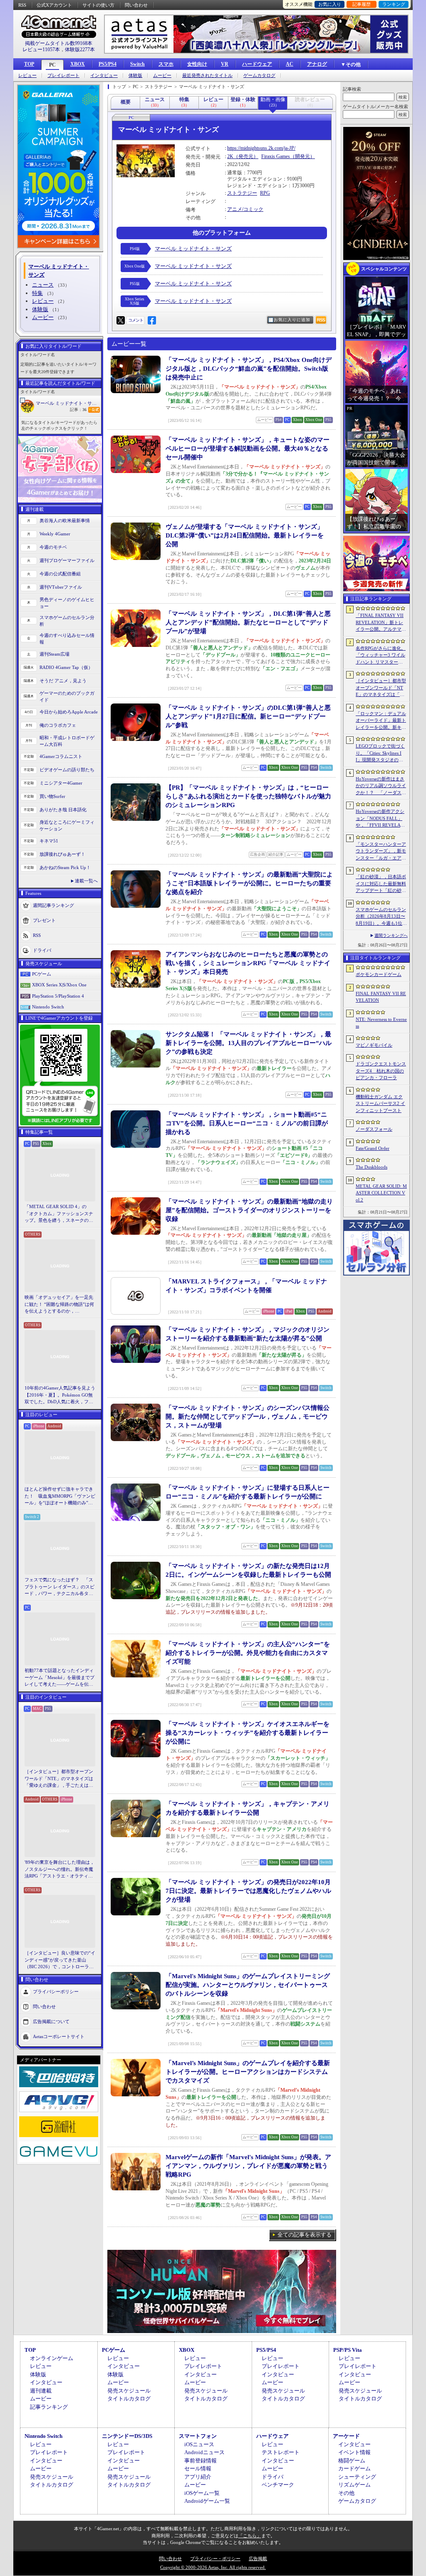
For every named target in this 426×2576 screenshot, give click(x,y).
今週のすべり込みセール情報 (67, 639)
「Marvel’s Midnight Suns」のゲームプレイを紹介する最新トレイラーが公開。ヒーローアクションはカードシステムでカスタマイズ (248, 2072)
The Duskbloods (372, 1167)
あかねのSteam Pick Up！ (65, 867)
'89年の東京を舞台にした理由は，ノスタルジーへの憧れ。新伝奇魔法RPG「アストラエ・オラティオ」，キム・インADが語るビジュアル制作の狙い (60, 1870)
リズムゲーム (354, 2485)
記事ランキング (49, 2407)
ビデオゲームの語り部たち (67, 770)
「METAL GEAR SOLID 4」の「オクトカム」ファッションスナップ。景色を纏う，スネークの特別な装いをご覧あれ (59, 1214)
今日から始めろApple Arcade (69, 712)
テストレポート (281, 2452)
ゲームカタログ (259, 76)
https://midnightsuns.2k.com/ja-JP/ (261, 148)
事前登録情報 (201, 2461)
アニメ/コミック (245, 209)
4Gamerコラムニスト (61, 756)
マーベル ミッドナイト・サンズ (68, 403)
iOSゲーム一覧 (202, 2493)
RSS (22, 5)
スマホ (166, 64)
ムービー (162, 76)
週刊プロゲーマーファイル (67, 560)
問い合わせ (136, 5)
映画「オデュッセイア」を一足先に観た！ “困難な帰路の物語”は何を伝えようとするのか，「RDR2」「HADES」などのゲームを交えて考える (59, 1305)
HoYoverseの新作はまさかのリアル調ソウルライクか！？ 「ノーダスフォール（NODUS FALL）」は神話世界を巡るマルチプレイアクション (381, 786)
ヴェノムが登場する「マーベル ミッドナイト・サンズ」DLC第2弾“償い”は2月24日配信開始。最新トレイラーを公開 (245, 535)
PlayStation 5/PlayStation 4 (58, 996)
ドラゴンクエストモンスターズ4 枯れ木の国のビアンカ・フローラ (381, 1071)
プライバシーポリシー (56, 1991)
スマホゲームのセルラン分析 (67, 621)
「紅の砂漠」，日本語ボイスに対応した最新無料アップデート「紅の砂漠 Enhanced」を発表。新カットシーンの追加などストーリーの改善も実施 (381, 884)
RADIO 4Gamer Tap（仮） (66, 667)
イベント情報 (354, 2452)
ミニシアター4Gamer (61, 783)
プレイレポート (63, 76)
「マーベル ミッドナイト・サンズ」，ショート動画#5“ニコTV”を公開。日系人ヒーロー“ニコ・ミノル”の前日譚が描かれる (247, 1123)
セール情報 (198, 2468)
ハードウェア (257, 64)
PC (52, 65)
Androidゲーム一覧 (207, 2501)
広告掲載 (258, 2559)
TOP (29, 64)
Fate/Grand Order (373, 1148)
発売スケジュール (129, 2391)
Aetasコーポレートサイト (59, 2036)
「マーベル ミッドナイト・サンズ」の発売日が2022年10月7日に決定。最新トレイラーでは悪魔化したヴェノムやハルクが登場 (248, 1891)
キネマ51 (49, 841)
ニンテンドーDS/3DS (127, 2436)
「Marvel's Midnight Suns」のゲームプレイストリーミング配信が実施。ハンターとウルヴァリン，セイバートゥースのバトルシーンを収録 (248, 1985)
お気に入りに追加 (292, 320)
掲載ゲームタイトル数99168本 (59, 43)
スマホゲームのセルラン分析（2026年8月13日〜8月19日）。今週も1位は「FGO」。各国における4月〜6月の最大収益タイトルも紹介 (381, 917)
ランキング (394, 4)
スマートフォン (198, 2436)
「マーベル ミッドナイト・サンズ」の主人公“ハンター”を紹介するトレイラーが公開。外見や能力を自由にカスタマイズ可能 (248, 1653)
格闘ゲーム (352, 2461)
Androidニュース (204, 2452)
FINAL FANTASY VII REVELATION (381, 997)
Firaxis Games (276, 156)
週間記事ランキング (53, 905)
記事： (78, 410)
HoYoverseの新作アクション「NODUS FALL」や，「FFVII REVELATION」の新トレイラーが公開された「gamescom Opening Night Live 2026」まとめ (380, 819)
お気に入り (330, 4)
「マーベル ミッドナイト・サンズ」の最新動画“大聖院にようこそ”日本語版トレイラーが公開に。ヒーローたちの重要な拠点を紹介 (249, 883)
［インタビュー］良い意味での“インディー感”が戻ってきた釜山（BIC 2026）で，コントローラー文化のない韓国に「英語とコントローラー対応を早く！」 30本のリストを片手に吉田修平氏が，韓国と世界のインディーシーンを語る (60, 1960)
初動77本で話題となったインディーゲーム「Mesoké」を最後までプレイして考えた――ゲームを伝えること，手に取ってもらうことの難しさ (59, 1678)
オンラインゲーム (52, 2358)
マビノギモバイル (374, 1045)
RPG (265, 193)
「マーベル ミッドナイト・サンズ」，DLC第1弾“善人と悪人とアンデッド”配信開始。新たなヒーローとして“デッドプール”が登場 (248, 622)
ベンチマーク (278, 2485)
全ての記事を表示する (305, 2235)
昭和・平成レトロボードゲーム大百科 (67, 741)
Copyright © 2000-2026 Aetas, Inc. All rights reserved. (213, 2567)
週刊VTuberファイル (61, 587)
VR (225, 64)
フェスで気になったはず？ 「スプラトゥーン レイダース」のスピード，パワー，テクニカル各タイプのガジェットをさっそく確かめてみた (59, 1587)
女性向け (197, 64)
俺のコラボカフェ (58, 725)
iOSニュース (199, 2444)
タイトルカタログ (129, 2399)
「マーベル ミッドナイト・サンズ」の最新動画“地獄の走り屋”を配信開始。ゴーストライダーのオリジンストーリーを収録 (249, 1210)
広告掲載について (51, 2021)
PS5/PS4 (108, 64)
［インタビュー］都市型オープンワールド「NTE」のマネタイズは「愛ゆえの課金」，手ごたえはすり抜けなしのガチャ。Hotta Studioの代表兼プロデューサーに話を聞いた (59, 1779)
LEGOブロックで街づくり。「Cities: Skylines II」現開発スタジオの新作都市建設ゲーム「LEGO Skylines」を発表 (381, 753)
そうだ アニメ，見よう (63, 681)
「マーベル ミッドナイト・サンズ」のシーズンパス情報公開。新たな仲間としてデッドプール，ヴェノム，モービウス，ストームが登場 (248, 1417)
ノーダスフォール (374, 1129)
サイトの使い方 (98, 5)
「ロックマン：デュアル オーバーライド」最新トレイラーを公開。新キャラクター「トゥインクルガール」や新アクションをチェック (381, 721)
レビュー (27, 76)
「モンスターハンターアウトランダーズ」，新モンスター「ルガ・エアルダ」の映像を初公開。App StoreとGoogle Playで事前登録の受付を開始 (381, 852)
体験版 (135, 76)
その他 (346, 2493)
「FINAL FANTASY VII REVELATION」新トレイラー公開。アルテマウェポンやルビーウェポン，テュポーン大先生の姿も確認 (381, 623)
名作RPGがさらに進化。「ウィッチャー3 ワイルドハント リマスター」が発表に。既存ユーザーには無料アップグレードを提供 (381, 656)
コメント (136, 320)
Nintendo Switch (48, 1007)
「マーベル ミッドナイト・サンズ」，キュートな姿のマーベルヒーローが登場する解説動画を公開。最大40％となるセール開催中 (248, 448)
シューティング (357, 2477)
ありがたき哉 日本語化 (63, 810)
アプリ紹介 (198, 2477)
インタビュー (104, 76)
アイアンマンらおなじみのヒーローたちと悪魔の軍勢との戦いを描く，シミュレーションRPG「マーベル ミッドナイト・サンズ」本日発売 (248, 963)
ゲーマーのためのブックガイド (67, 697)
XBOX (78, 64)
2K (230, 156)
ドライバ (42, 950)
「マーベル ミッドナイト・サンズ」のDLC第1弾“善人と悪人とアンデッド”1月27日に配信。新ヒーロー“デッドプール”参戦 (248, 716)
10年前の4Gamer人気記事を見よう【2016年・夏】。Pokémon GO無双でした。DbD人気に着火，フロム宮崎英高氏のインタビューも (60, 1395)
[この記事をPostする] (121, 320)
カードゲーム (354, 2468)
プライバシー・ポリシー (215, 2559)
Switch (137, 64)
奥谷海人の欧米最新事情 (65, 520)
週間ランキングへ (391, 935)
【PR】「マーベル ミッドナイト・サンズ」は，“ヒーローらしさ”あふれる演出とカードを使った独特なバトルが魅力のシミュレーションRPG (248, 796)
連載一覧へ (86, 881)
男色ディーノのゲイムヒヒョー (67, 603)
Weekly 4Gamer (55, 534)
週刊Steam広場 (54, 654)
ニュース (43, 285)
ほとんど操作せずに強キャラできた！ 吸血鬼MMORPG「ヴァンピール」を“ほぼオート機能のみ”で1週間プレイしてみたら (60, 1496)
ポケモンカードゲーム (379, 974)
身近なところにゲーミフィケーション (67, 826)
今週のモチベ (53, 547)
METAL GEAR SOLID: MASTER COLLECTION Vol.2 (381, 1193)
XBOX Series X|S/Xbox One (59, 985)
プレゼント (44, 920)
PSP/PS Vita (348, 2350)
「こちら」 (250, 2536)
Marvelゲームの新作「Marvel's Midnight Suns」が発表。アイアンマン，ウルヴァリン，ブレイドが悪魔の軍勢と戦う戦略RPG (248, 2166)
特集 (37, 293)
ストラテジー (242, 193)
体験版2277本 (80, 50)
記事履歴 (362, 4)
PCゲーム (42, 974)
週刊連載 (41, 2391)
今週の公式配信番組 (60, 574)
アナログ (317, 64)
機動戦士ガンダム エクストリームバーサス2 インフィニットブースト (380, 1103)
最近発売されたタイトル (207, 76)
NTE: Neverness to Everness (381, 1023)
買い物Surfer (52, 796)
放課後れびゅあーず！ (62, 854)
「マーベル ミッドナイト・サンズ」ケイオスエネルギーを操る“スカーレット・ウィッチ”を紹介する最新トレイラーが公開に (248, 1733)
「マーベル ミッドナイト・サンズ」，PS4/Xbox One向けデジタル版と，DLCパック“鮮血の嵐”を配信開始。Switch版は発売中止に (249, 369)
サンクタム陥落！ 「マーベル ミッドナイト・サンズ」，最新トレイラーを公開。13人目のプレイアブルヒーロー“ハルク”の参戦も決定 (249, 1043)
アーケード (346, 2436)
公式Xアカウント (54, 5)
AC (290, 64)
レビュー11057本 (41, 50)
